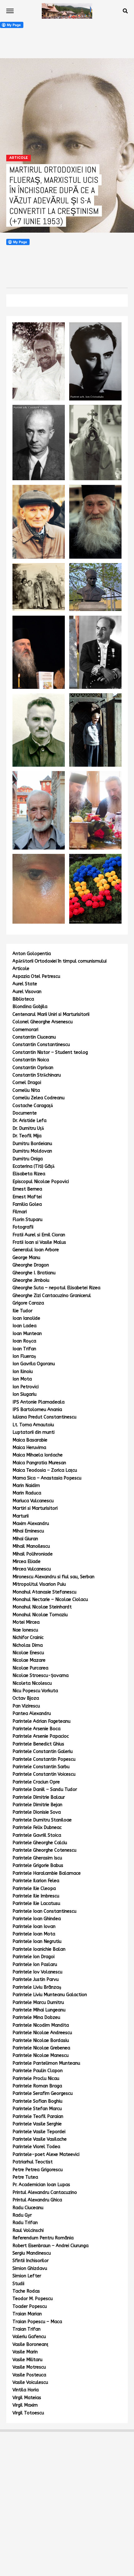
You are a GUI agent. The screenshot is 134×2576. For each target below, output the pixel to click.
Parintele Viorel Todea (36, 2147)
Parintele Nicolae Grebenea (41, 2048)
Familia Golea (27, 1204)
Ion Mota (22, 1379)
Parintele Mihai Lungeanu (39, 2010)
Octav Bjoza (26, 1698)
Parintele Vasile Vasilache (40, 2139)
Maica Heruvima (29, 1448)
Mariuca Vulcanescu (33, 1501)
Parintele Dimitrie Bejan (37, 1805)
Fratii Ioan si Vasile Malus (39, 1242)
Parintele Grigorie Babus (38, 1866)
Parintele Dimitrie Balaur (39, 1797)
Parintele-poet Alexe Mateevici (46, 2155)
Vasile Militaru (27, 2360)
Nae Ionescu (25, 1630)
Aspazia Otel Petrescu (36, 976)
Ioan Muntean (27, 1334)
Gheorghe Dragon (31, 1265)
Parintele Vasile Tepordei (39, 2132)
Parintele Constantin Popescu (44, 1759)
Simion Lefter (27, 2276)
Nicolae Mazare (29, 1660)
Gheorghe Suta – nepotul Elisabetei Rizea (56, 1288)
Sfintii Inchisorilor (31, 2261)
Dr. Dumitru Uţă (28, 1128)
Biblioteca (23, 999)
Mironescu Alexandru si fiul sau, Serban (53, 1577)
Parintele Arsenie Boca (36, 1729)
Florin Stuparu (27, 1220)
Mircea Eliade (26, 1562)
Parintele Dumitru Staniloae (42, 1820)
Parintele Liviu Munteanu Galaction (50, 1995)
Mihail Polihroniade (33, 1554)
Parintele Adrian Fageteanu (41, 1721)
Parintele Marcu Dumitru (38, 2003)
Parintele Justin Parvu (36, 1979)
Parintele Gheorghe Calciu (40, 1843)
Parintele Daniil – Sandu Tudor (45, 1790)
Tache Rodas (26, 2291)
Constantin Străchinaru (37, 1075)
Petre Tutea (25, 2177)
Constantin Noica (31, 1060)
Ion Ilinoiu (23, 1372)
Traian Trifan (26, 2329)
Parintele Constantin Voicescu (44, 1774)
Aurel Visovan (27, 992)
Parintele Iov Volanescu (37, 1972)
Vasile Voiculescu (30, 2382)
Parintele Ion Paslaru (35, 1965)
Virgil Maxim (25, 2405)
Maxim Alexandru (31, 1524)
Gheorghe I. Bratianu (34, 1273)
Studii (18, 2284)
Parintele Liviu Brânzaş (37, 1987)
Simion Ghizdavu (30, 2268)
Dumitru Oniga (28, 1159)
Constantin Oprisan (33, 1068)
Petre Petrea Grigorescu (38, 2170)
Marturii (21, 1516)
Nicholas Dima (28, 1645)
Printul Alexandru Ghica (37, 2200)
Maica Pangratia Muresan (39, 1463)
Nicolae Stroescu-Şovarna (41, 1676)
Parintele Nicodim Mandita (41, 2025)
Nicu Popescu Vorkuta (35, 1691)
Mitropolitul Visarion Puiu (39, 1584)
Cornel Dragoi (27, 1083)
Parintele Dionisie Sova (37, 1812)
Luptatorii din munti (33, 1432)
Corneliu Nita (26, 1090)
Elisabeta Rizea (29, 1174)
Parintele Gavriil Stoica (37, 1835)
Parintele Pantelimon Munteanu (46, 2063)
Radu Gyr (22, 2215)
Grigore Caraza (28, 1303)
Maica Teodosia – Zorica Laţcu (45, 1470)
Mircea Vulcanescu (32, 1569)
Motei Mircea (26, 1622)
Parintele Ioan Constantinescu (44, 1911)
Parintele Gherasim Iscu (37, 1858)
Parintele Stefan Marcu (37, 2109)
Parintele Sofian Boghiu (37, 2101)
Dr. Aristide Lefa (29, 1121)
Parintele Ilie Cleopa (34, 1889)
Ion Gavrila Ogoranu (34, 1364)
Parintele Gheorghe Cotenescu (44, 1850)
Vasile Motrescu (29, 2367)
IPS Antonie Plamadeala (38, 1402)
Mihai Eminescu (28, 1531)
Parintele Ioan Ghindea (37, 1919)
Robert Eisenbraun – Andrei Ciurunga (50, 2246)
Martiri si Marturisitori (35, 1508)
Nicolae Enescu (28, 1653)
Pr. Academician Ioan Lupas (41, 2185)
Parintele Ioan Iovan (34, 1927)
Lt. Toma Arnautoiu (33, 1425)
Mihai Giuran (25, 1539)
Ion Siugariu (24, 1394)
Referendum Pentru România (43, 2238)
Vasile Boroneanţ (30, 2344)
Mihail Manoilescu (31, 1546)
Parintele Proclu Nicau (36, 2079)
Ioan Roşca (24, 1341)
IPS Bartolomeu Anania (37, 1410)
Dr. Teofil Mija (27, 1136)
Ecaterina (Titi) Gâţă (33, 1166)
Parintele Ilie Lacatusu (36, 1904)
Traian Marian (27, 2314)
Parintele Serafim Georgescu (43, 2093)
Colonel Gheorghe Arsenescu (43, 1022)
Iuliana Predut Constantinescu (44, 1417)
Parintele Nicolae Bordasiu (41, 2041)
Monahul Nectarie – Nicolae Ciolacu (50, 1600)
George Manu (26, 1258)
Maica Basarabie (30, 1440)
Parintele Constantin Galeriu (43, 1752)
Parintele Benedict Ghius (38, 1744)
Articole (21, 969)
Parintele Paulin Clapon (38, 2071)
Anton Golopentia (32, 954)
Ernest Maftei (27, 1197)
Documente (25, 1113)
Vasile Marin (25, 2352)
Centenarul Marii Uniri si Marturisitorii (51, 1014)
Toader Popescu (30, 2306)
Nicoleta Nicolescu (32, 1683)
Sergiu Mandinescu (32, 2253)
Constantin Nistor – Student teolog (50, 1052)
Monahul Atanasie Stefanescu (44, 1592)
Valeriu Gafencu (29, 2337)
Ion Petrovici (26, 1387)
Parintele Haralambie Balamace (47, 1873)
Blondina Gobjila (30, 1007)
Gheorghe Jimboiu (31, 1280)
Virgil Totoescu (28, 2413)
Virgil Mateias (27, 2398)
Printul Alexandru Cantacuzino (45, 2192)
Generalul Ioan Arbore (36, 1250)
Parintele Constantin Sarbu (41, 1767)
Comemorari (25, 1030)
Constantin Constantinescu (41, 1045)
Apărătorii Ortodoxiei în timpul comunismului (60, 961)
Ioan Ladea (24, 1326)
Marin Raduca (27, 1493)
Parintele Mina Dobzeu (36, 2017)
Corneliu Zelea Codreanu (38, 1098)
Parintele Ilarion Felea (36, 1881)
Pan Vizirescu (26, 1706)
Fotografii (23, 1227)
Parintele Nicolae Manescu (41, 2055)
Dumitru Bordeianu (32, 1144)
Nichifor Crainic (28, 1638)
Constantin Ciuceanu (34, 1037)
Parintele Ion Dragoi (33, 1957)
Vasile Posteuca (29, 2375)
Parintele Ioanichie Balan (39, 1949)
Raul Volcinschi (28, 2230)
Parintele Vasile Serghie (37, 2124)
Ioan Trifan (24, 1349)
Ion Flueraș (24, 1356)
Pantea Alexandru (32, 1714)
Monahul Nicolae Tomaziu (40, 1615)
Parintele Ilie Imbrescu (36, 1896)
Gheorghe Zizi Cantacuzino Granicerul (52, 1296)
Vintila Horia (26, 2390)
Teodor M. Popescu (33, 2299)
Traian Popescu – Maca (37, 2322)
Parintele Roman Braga (37, 2086)
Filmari (20, 1212)
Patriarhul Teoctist (33, 2162)
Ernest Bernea (27, 1189)
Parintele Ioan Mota (34, 1934)
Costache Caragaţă (33, 1106)
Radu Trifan (25, 2223)
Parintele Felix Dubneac (37, 1828)
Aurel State (25, 984)
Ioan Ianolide (26, 1318)
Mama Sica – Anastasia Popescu (47, 1478)
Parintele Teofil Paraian (38, 2117)
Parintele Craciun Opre (36, 1782)
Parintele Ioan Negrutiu (37, 1941)
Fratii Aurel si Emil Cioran (39, 1235)
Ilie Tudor (22, 1311)
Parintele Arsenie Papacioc (41, 1736)
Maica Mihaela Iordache (38, 1455)
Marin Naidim (26, 1486)
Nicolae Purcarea (30, 1668)
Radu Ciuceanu (28, 2208)
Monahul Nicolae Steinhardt (42, 1607)
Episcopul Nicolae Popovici (41, 1182)
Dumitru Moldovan (32, 1151)
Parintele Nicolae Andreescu (42, 2033)
